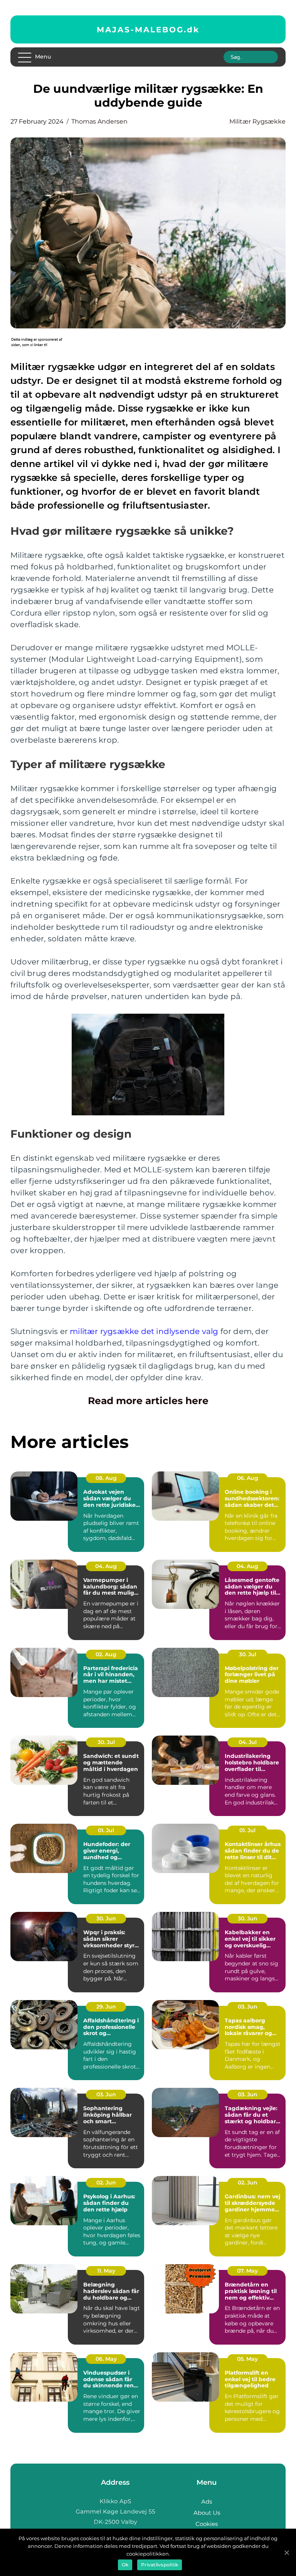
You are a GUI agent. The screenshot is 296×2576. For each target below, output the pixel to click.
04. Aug (106, 1566)
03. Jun (248, 2007)
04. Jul (248, 1742)
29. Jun (106, 2007)
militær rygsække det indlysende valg (144, 1331)
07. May (247, 2271)
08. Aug (106, 1478)
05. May (247, 2359)
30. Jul (248, 1654)
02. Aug (106, 1654)
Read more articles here (148, 1401)
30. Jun (106, 1918)
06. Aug (248, 1478)
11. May (106, 2271)
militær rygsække (257, 121)
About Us (207, 2513)
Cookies (207, 2524)
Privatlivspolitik (160, 2565)
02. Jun (106, 2183)
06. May (106, 2359)
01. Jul (106, 1830)
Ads (207, 2502)
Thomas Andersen (99, 121)
